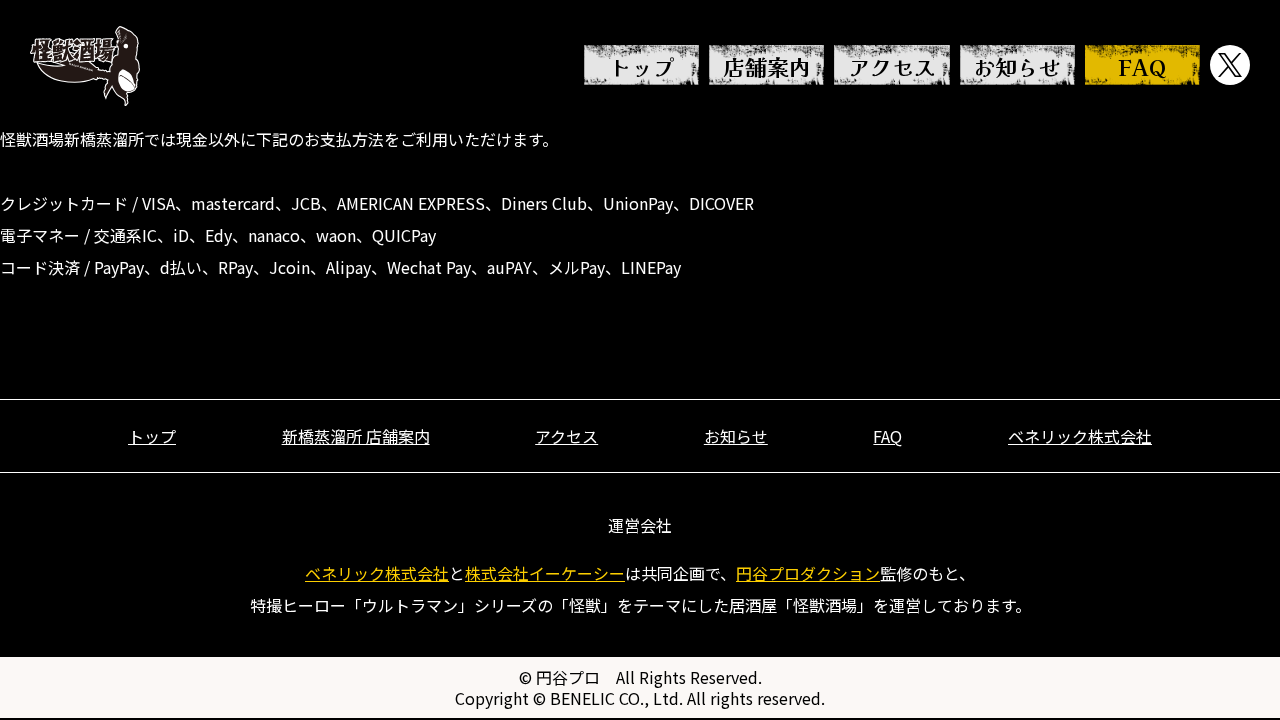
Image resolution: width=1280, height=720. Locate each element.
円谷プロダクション (808, 573)
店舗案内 (767, 66)
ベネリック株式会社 (1080, 436)
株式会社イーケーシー (545, 573)
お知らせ (1017, 66)
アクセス (892, 66)
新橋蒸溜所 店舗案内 (356, 436)
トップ (642, 66)
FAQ (1142, 66)
